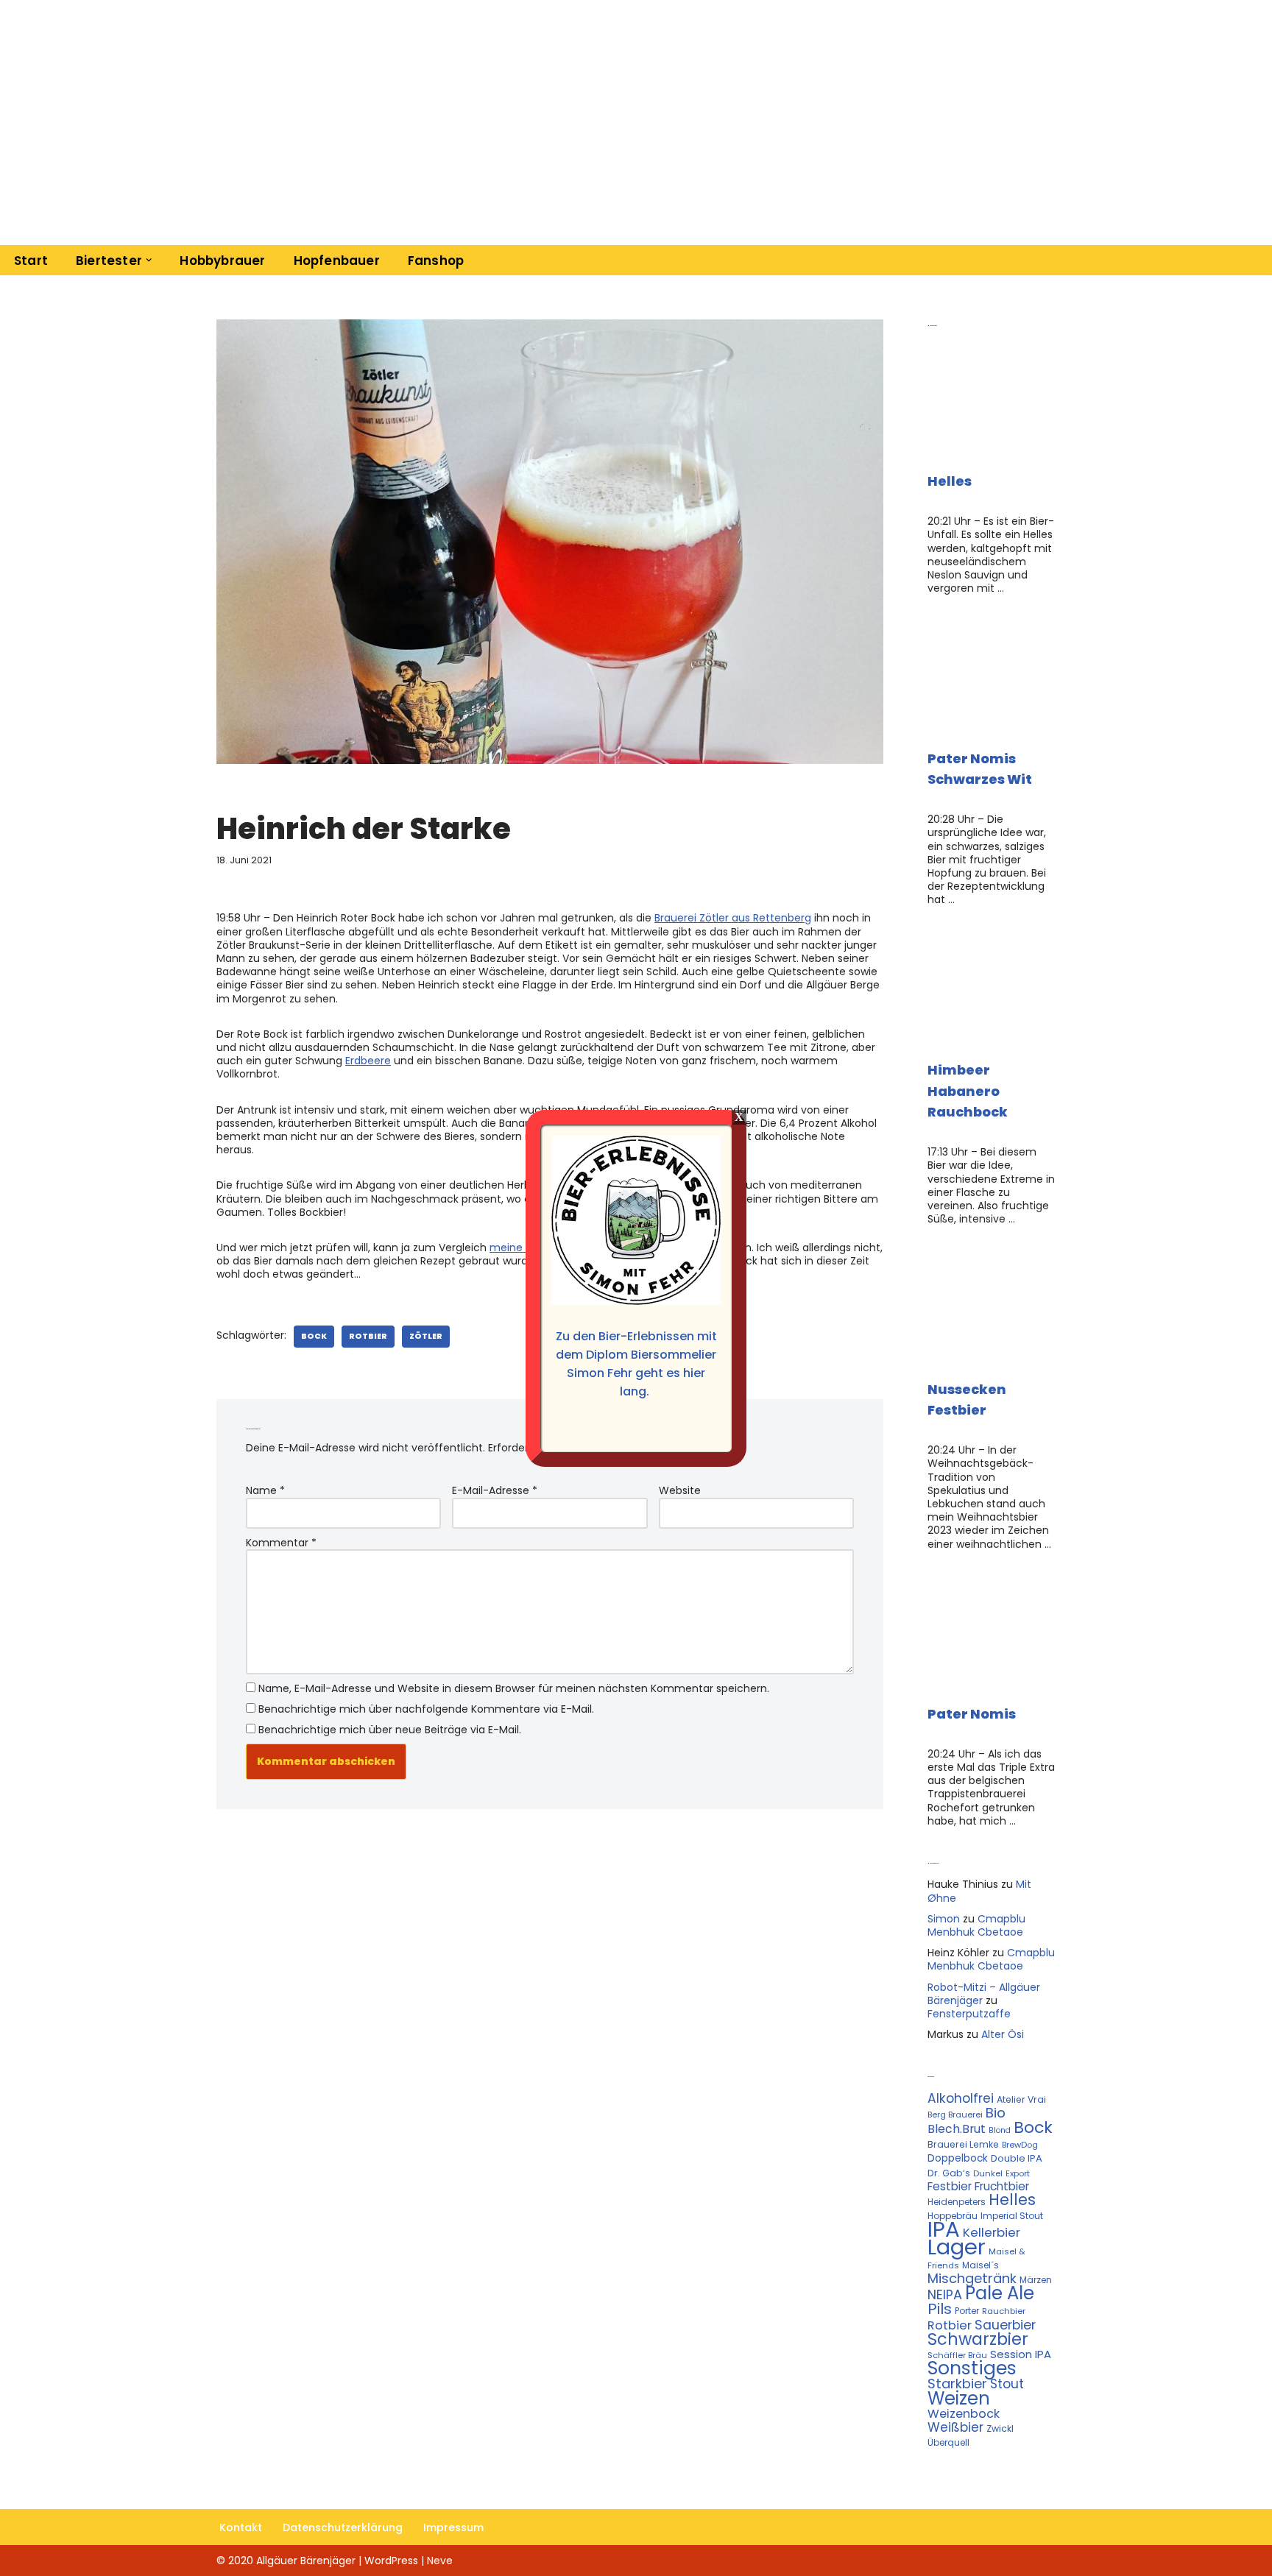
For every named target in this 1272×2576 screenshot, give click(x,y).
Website (680, 1490)
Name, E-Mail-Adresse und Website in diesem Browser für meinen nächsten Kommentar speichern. (514, 1688)
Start (31, 261)
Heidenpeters (957, 2202)
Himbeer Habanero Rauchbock (968, 1091)
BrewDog (1020, 2145)
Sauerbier (1005, 2325)
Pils (940, 2309)
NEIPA (945, 2294)
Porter (967, 2311)
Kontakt (241, 2527)
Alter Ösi (1003, 2034)
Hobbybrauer (222, 261)
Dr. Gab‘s (949, 2173)
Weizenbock (964, 2414)
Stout (1007, 2384)
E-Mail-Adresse (495, 1490)
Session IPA (1021, 2354)
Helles (950, 481)
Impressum (453, 2527)
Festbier (950, 2186)
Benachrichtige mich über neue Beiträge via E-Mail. (390, 1730)
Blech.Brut (957, 2129)
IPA (944, 2229)
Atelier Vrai (1021, 2099)
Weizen (959, 2398)
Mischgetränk (972, 2278)
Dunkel (988, 2173)
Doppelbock (958, 2158)
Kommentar (281, 1543)
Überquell (948, 2442)
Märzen (1036, 2280)
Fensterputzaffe (969, 2014)
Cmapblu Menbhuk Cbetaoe (976, 1925)
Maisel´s (981, 2265)
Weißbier (955, 2427)
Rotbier (368, 1336)
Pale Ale (1000, 2293)
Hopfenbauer (337, 261)
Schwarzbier (978, 2339)
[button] (149, 260)
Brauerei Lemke (963, 2144)
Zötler (426, 1336)
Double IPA (1017, 2158)
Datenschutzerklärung (343, 2527)
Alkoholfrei (961, 2098)
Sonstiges (972, 2368)
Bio (996, 2113)
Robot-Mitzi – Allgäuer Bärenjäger (984, 1994)
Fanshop (436, 261)
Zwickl (1000, 2428)
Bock (314, 1336)
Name (265, 1490)
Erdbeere (368, 1061)
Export (1018, 2173)
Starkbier (957, 2384)
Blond (1000, 2130)
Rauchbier (1004, 2311)
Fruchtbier (1002, 2186)
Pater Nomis (972, 1714)
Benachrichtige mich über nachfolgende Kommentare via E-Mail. (426, 1709)
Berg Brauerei (955, 2115)
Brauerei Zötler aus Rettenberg (733, 918)
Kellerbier (992, 2232)
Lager (957, 2247)
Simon (944, 1919)
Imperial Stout (1012, 2216)
